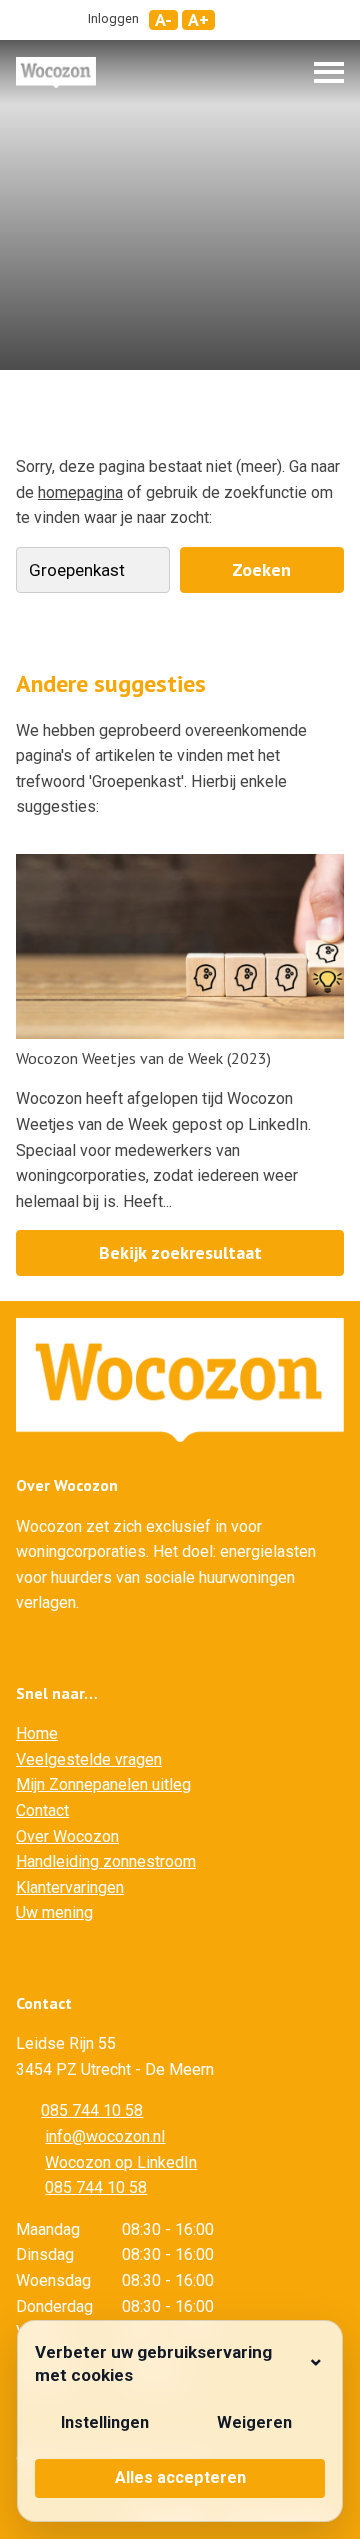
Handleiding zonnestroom (106, 1861)
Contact (42, 1810)
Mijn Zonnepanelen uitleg (103, 1784)
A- (163, 20)
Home (37, 1733)
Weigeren (254, 2422)
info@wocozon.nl (105, 2136)
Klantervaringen (70, 1887)
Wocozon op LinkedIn (121, 2162)
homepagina (80, 492)
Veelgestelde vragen (89, 1759)
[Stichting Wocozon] (56, 72)
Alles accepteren (180, 2477)
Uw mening (54, 1912)
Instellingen (105, 2422)
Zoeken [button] (261, 569)
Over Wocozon (67, 1836)
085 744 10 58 (92, 2110)
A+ (198, 20)
